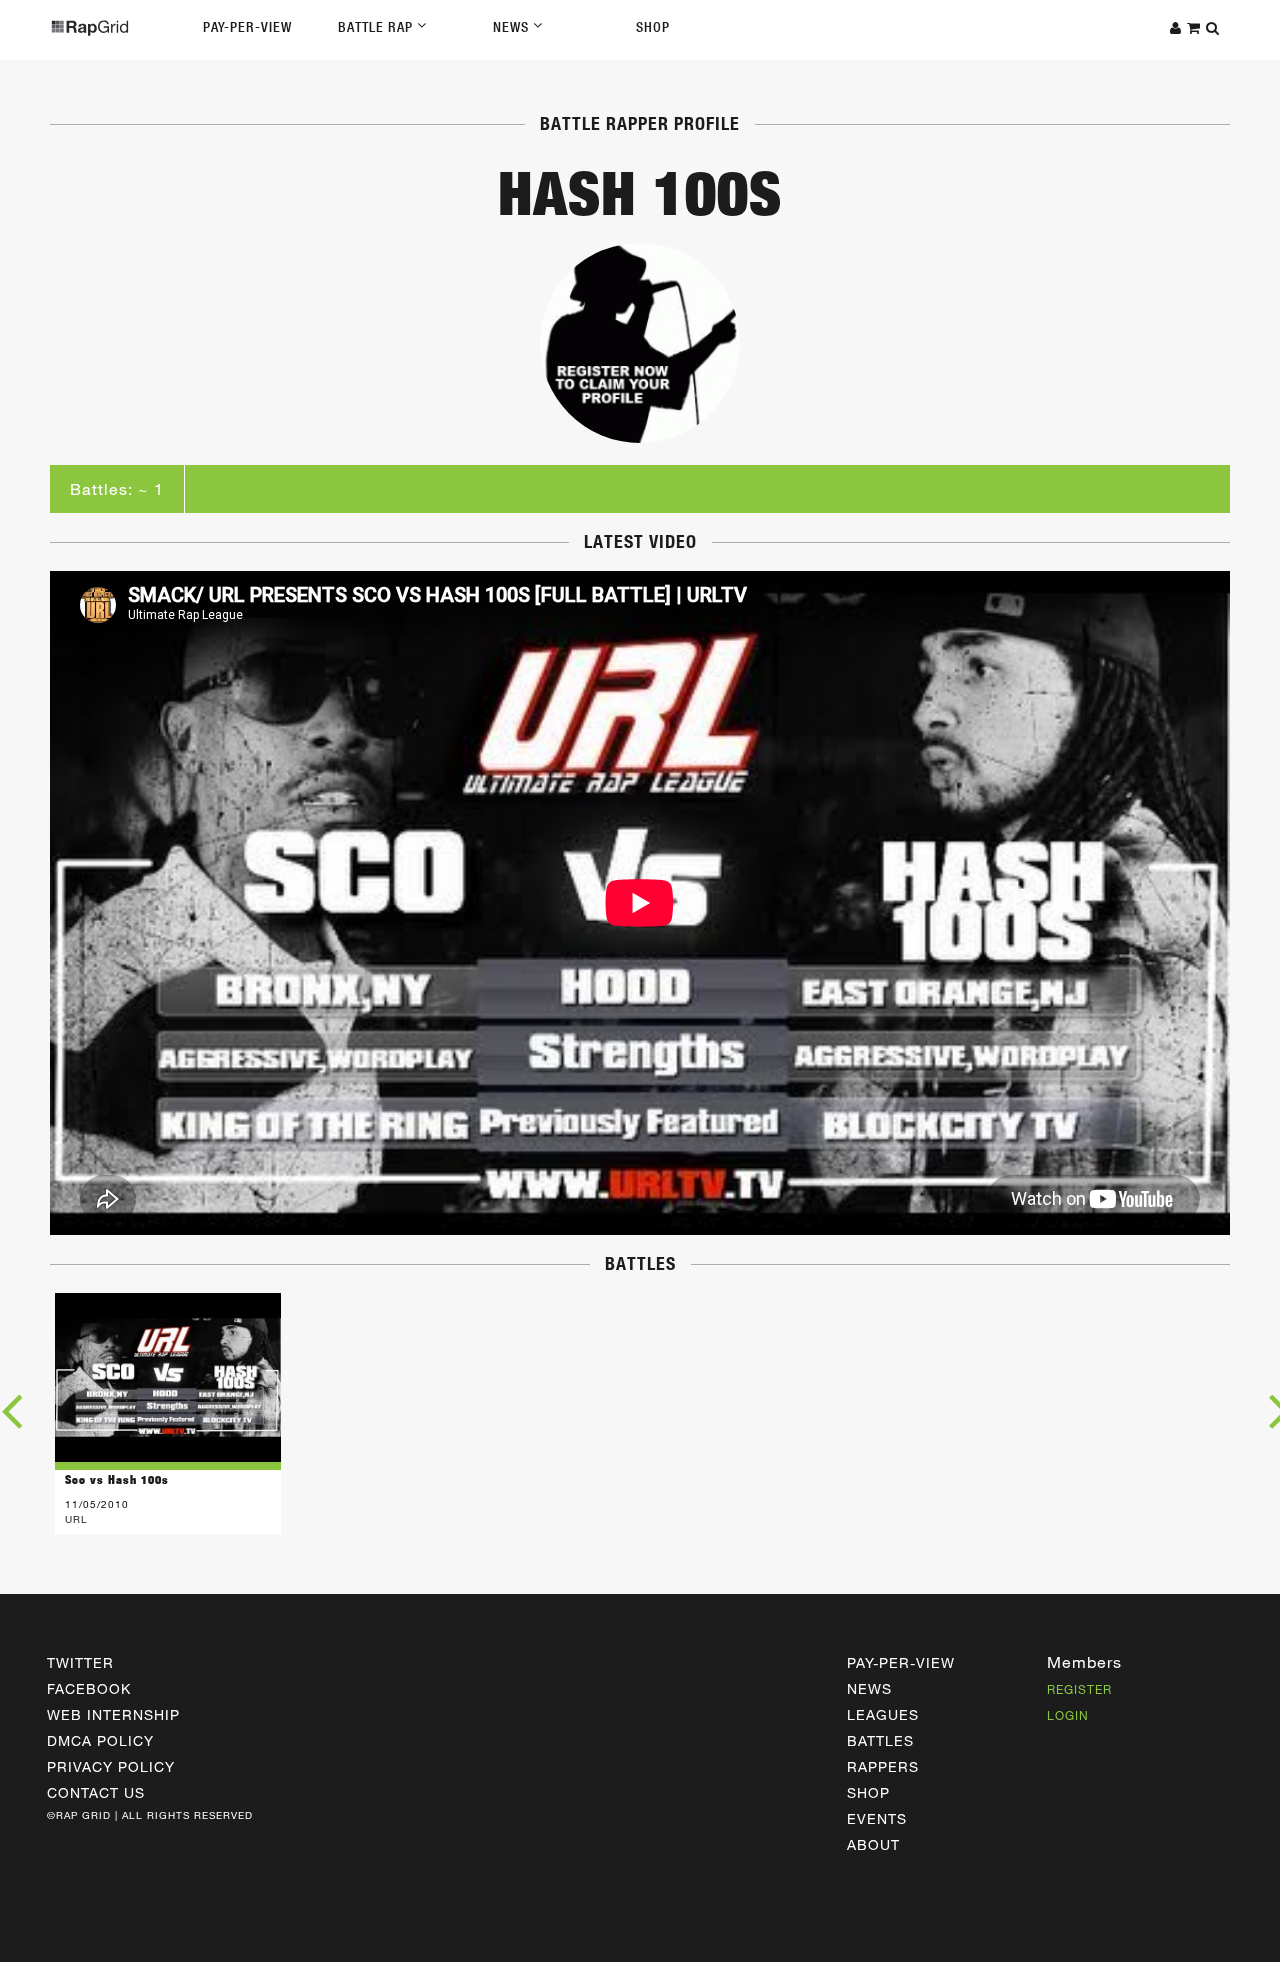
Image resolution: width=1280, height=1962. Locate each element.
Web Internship (113, 1714)
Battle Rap (377, 27)
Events (877, 1818)
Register (1079, 1689)
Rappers (883, 1766)
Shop (653, 27)
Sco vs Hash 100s (117, 1479)
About (873, 1844)
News (513, 27)
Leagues (883, 1714)
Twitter (80, 1662)
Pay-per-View (901, 1662)
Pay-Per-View (247, 27)
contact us (96, 1792)
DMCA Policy (100, 1740)
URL (76, 1519)
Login (1068, 1715)
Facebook (89, 1688)
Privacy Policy (111, 1766)
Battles (880, 1740)
